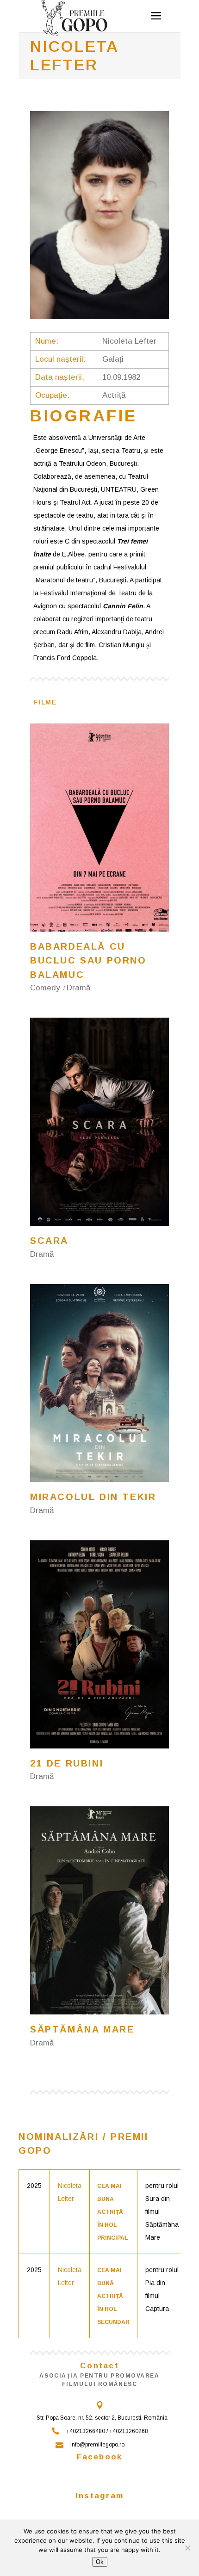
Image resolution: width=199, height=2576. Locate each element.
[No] (187, 2548)
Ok (100, 2562)
